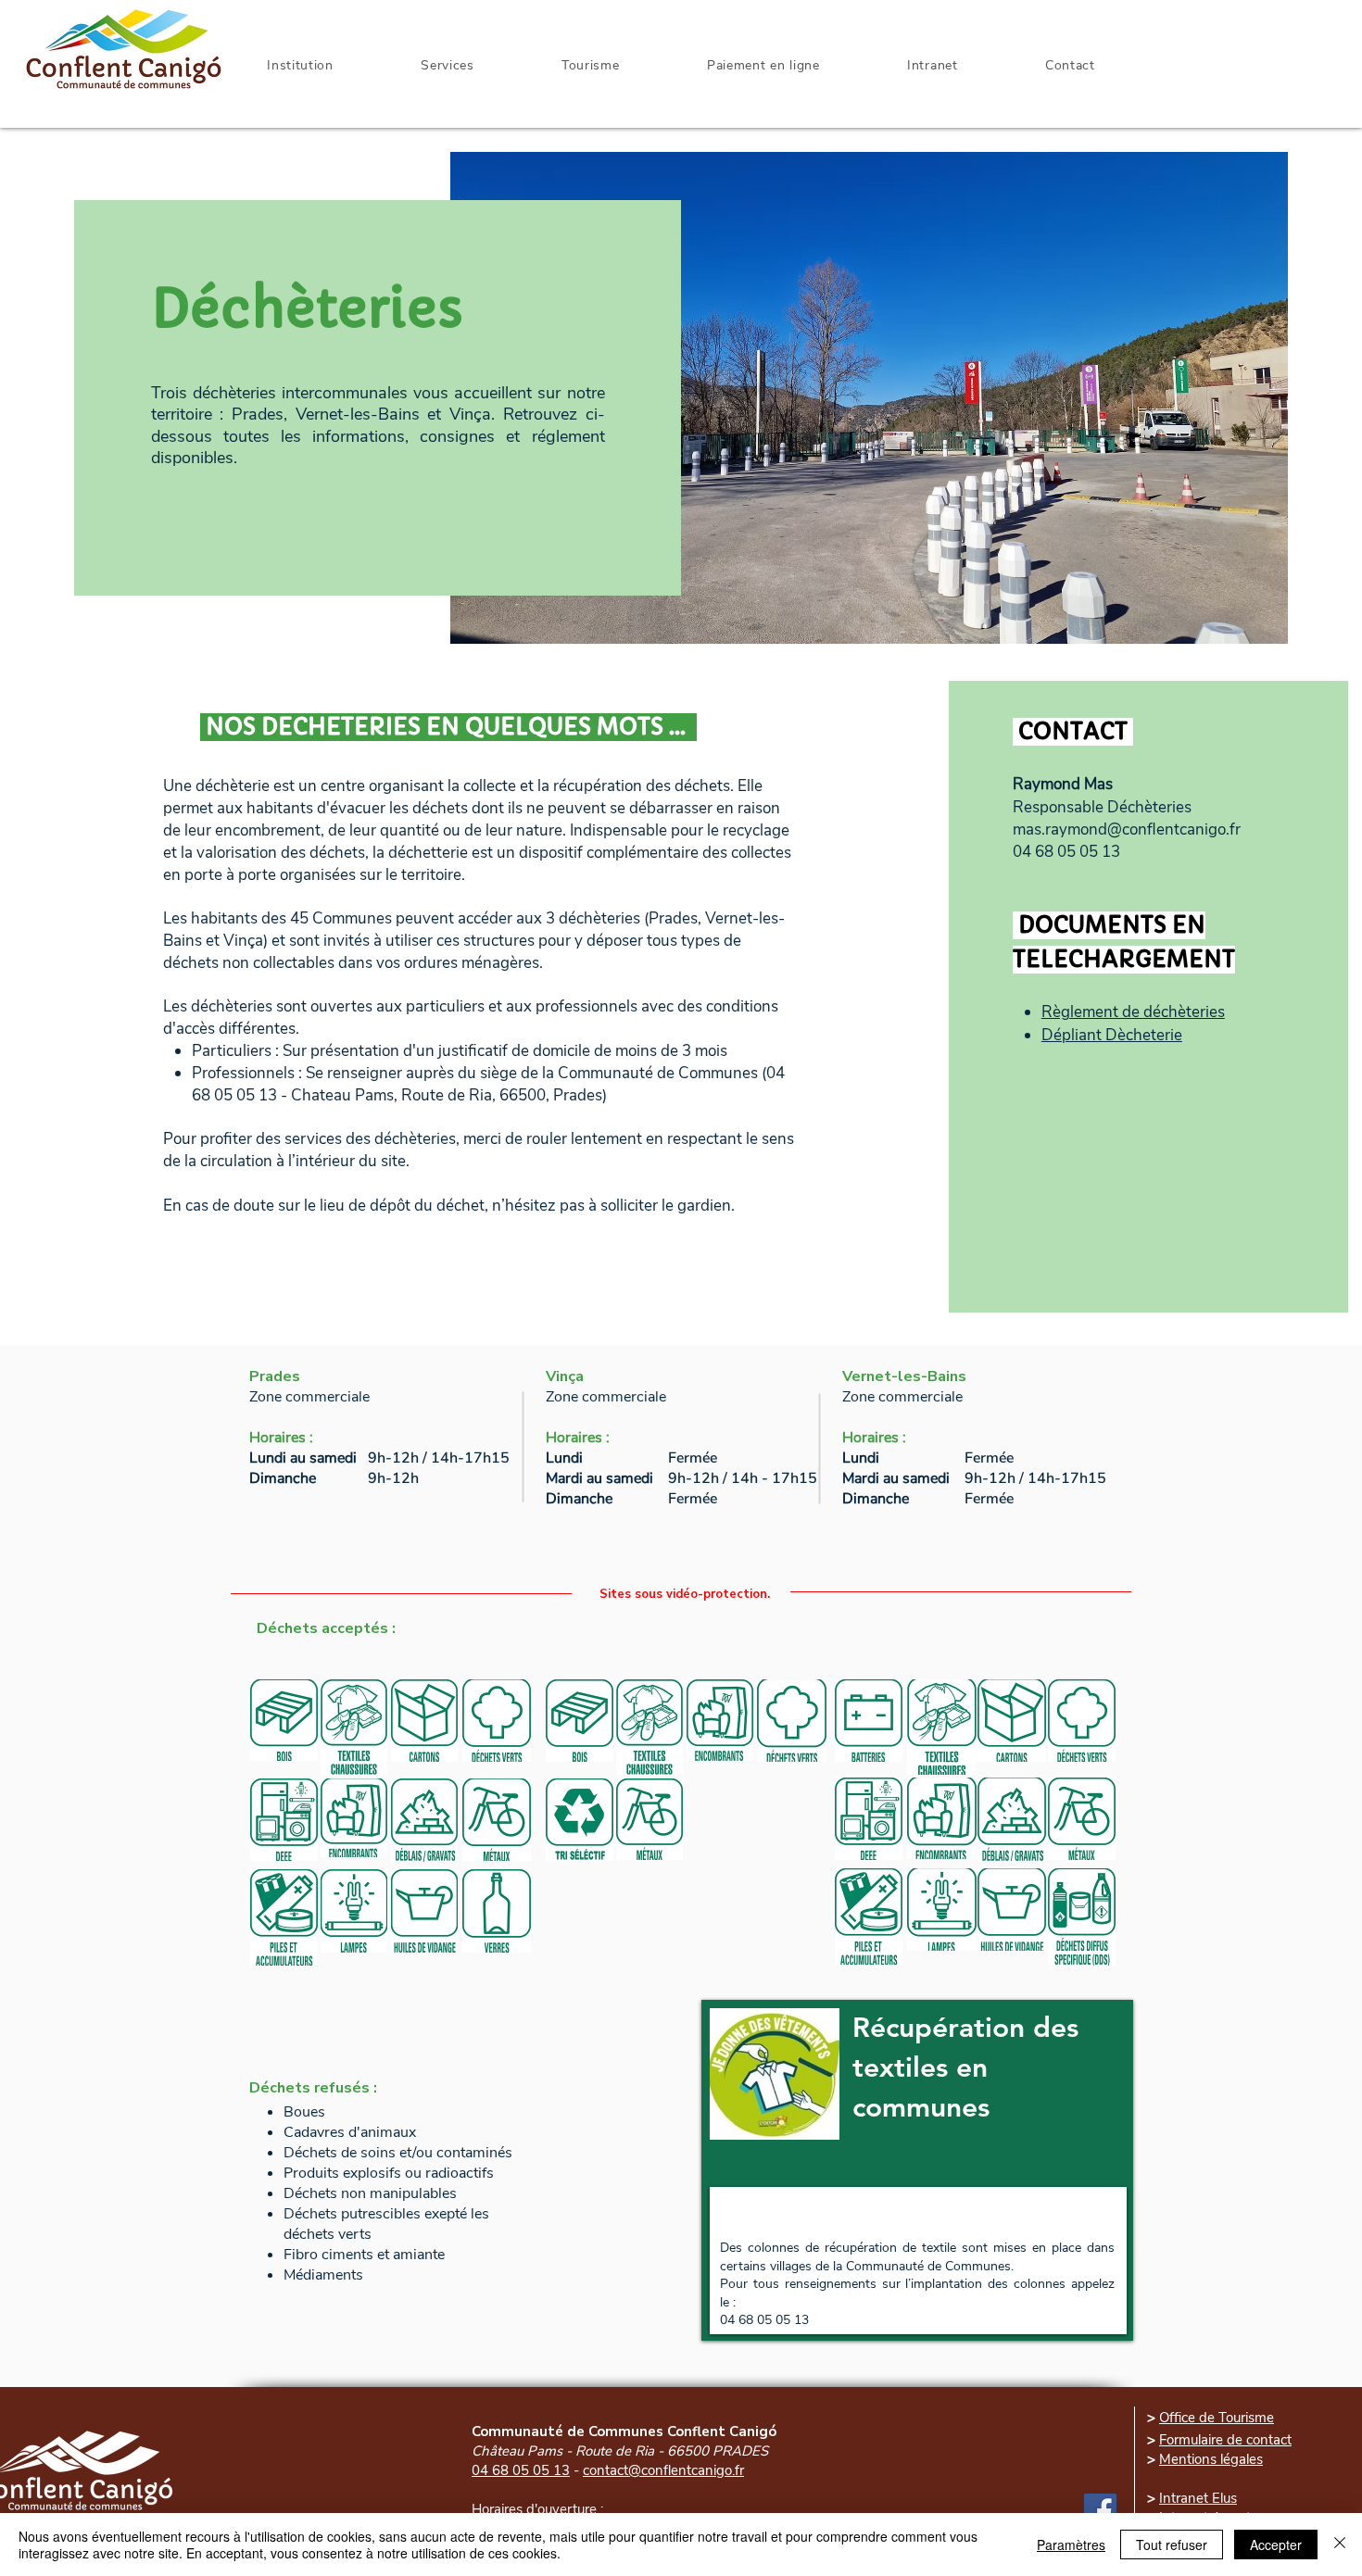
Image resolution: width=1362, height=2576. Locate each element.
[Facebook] (1100, 2510)
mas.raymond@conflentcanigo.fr (1127, 829)
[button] (933, 65)
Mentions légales (1211, 2459)
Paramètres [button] (1071, 2545)
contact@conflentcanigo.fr (663, 2470)
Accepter (1276, 2545)
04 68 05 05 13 (521, 2470)
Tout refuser (1172, 2545)
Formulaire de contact (1225, 2440)
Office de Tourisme (1217, 2418)
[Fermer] (1340, 2545)
